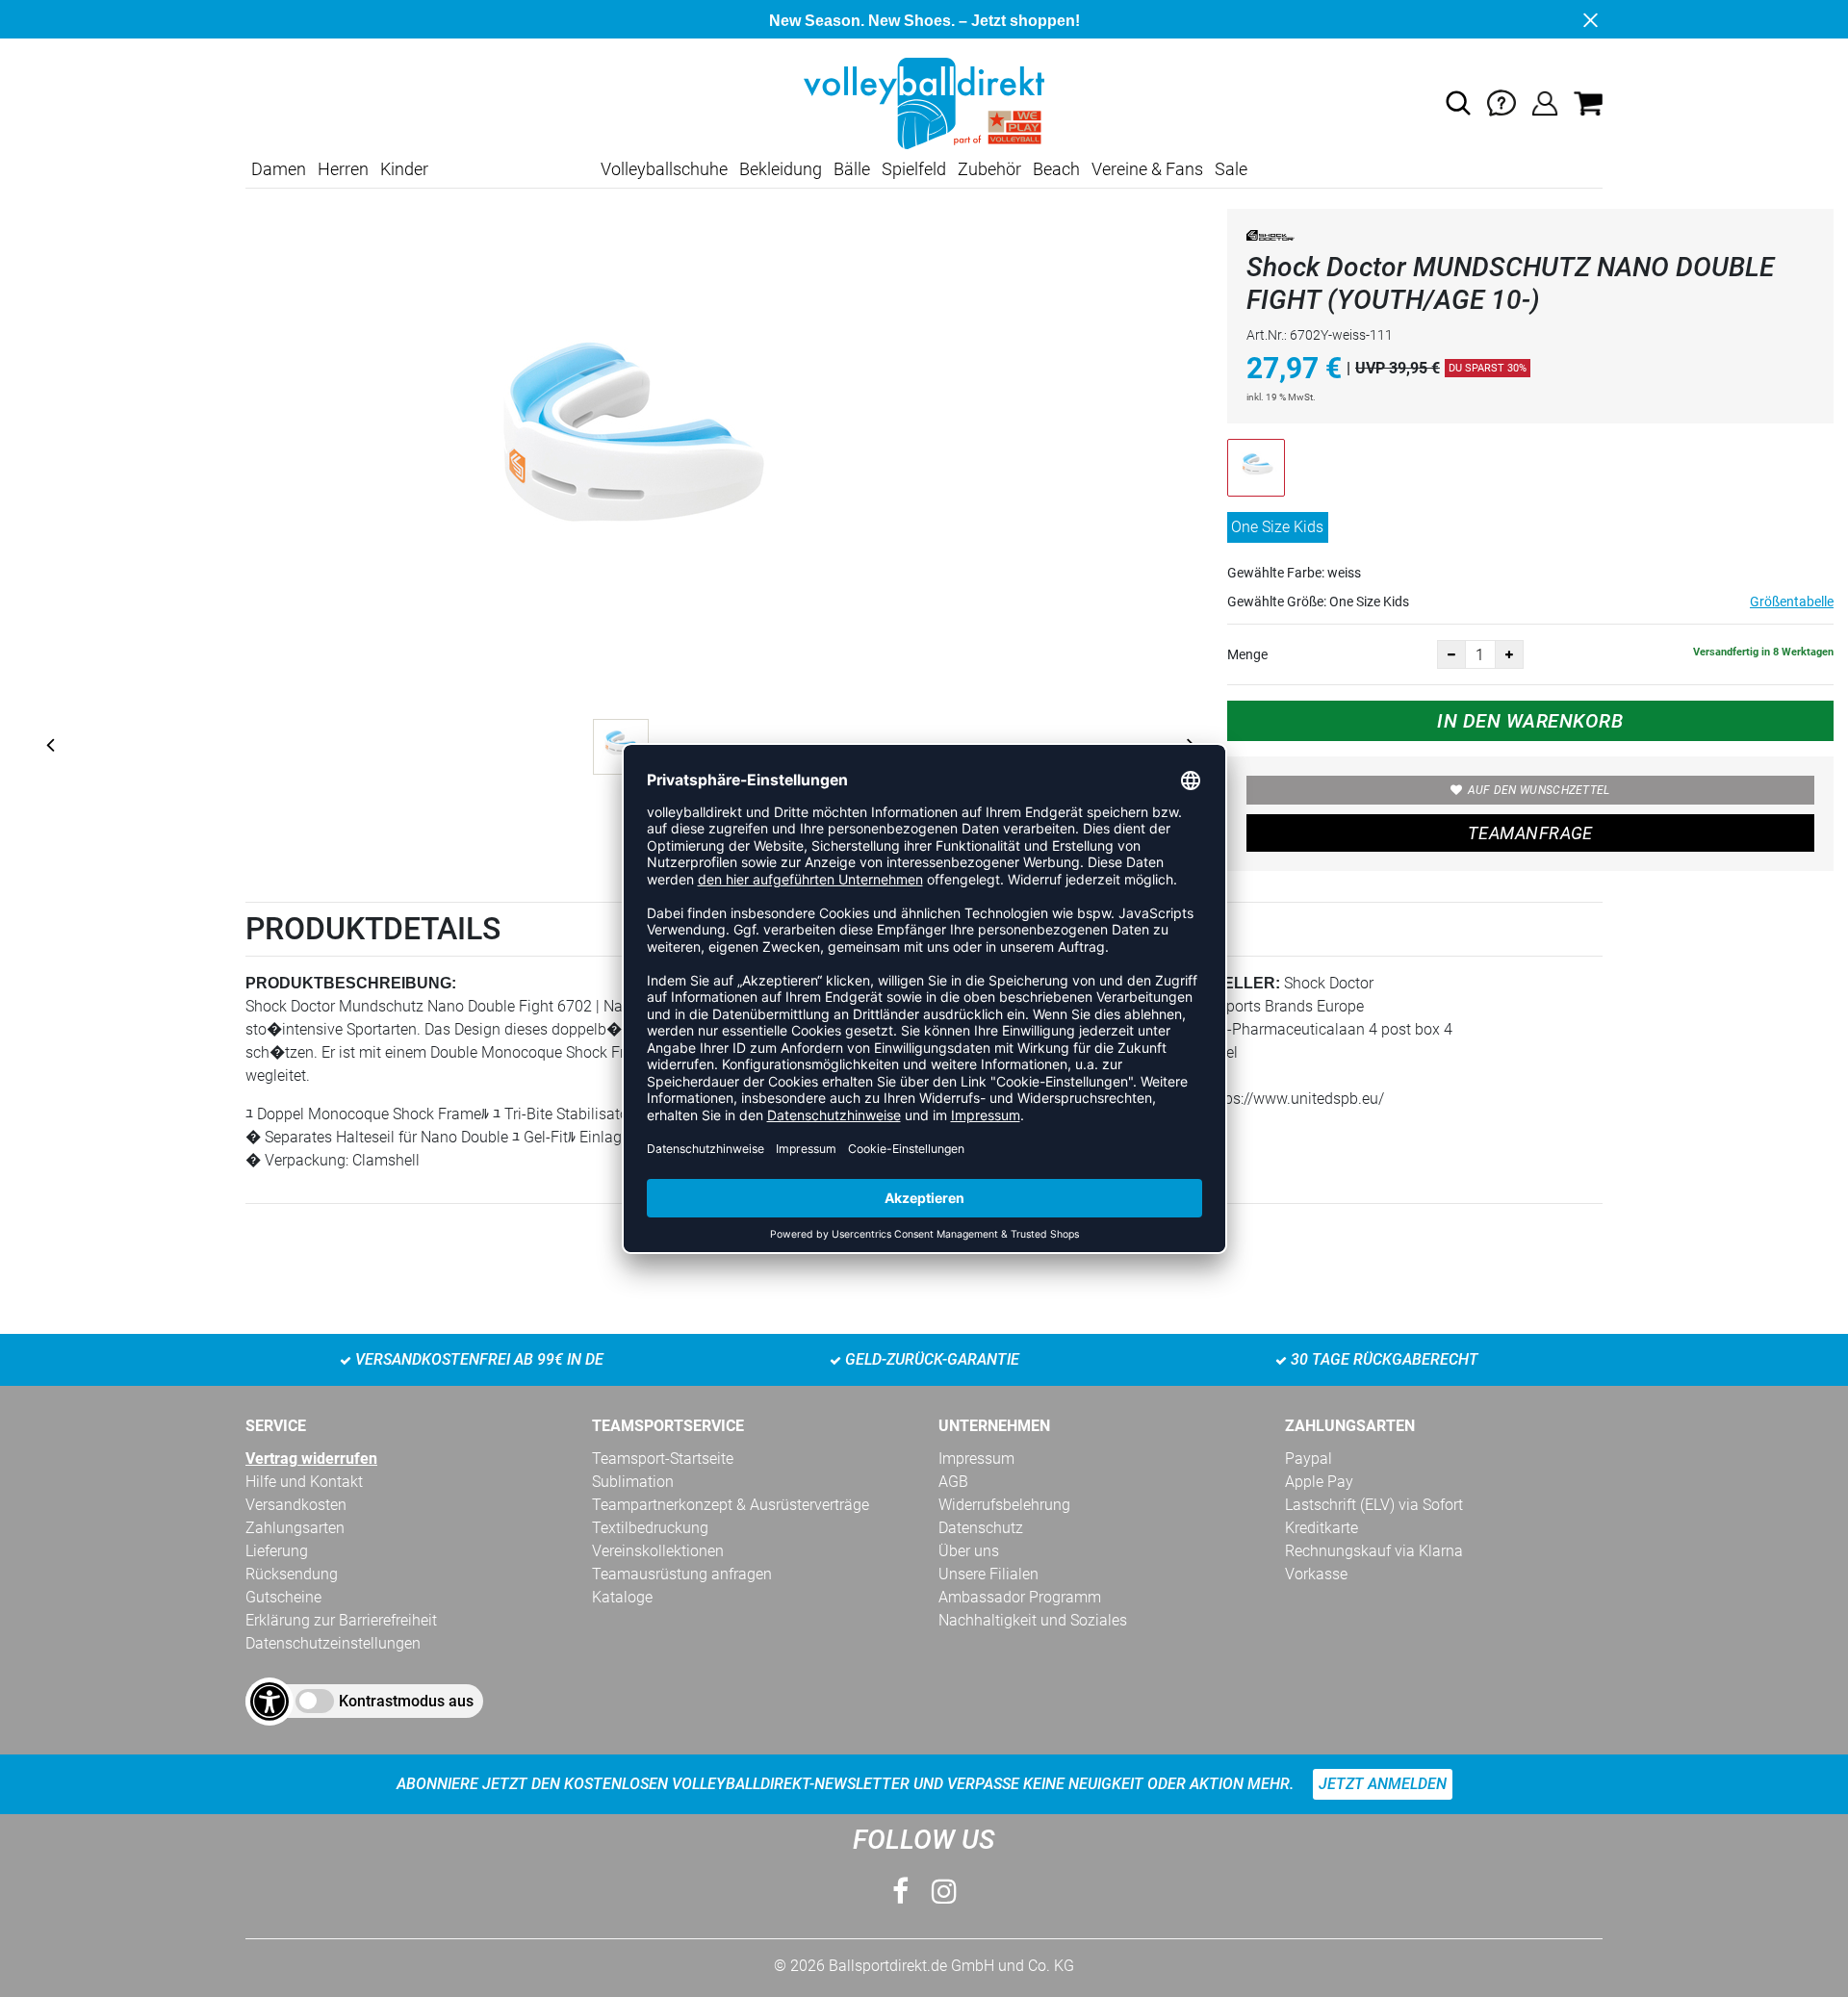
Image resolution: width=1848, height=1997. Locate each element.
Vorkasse (1316, 1574)
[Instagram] (944, 1892)
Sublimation (633, 1482)
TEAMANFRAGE (1530, 833)
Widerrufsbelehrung (1004, 1505)
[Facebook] (900, 1892)
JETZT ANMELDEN (1383, 1784)
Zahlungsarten (295, 1528)
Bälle (852, 169)
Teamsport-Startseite (663, 1459)
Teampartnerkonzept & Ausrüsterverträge (731, 1505)
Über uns (969, 1551)
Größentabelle (1792, 602)
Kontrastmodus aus (406, 1701)
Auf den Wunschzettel (1539, 790)
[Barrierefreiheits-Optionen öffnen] (269, 1702)
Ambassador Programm (1020, 1597)
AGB (953, 1482)
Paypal (1309, 1459)
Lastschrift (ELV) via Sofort (1374, 1505)
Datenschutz (981, 1528)
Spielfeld (914, 169)
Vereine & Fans (1147, 169)
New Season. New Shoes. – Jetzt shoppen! (924, 21)
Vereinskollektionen (658, 1551)
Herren (343, 169)
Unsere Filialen (988, 1574)
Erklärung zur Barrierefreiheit (341, 1620)
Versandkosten (296, 1505)
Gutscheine (283, 1597)
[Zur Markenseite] (1270, 239)
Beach (1056, 169)
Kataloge (622, 1597)
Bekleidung (781, 169)
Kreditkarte (1322, 1528)
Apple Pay (1319, 1482)
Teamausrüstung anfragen (682, 1574)
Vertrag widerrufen (311, 1459)
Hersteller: (1225, 983)
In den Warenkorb (1530, 721)
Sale (1231, 169)
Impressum (976, 1459)
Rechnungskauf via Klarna (1374, 1551)
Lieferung (277, 1551)
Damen (279, 169)
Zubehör (989, 169)
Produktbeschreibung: (351, 983)
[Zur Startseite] (924, 102)
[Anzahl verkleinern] (1451, 654)
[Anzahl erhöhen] (1509, 654)
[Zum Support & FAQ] (1501, 102)
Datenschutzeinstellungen (333, 1643)
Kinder (404, 169)
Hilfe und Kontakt (304, 1482)
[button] (1458, 103)
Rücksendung (292, 1574)
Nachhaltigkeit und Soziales (1033, 1620)
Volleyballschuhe (664, 169)
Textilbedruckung (650, 1528)
